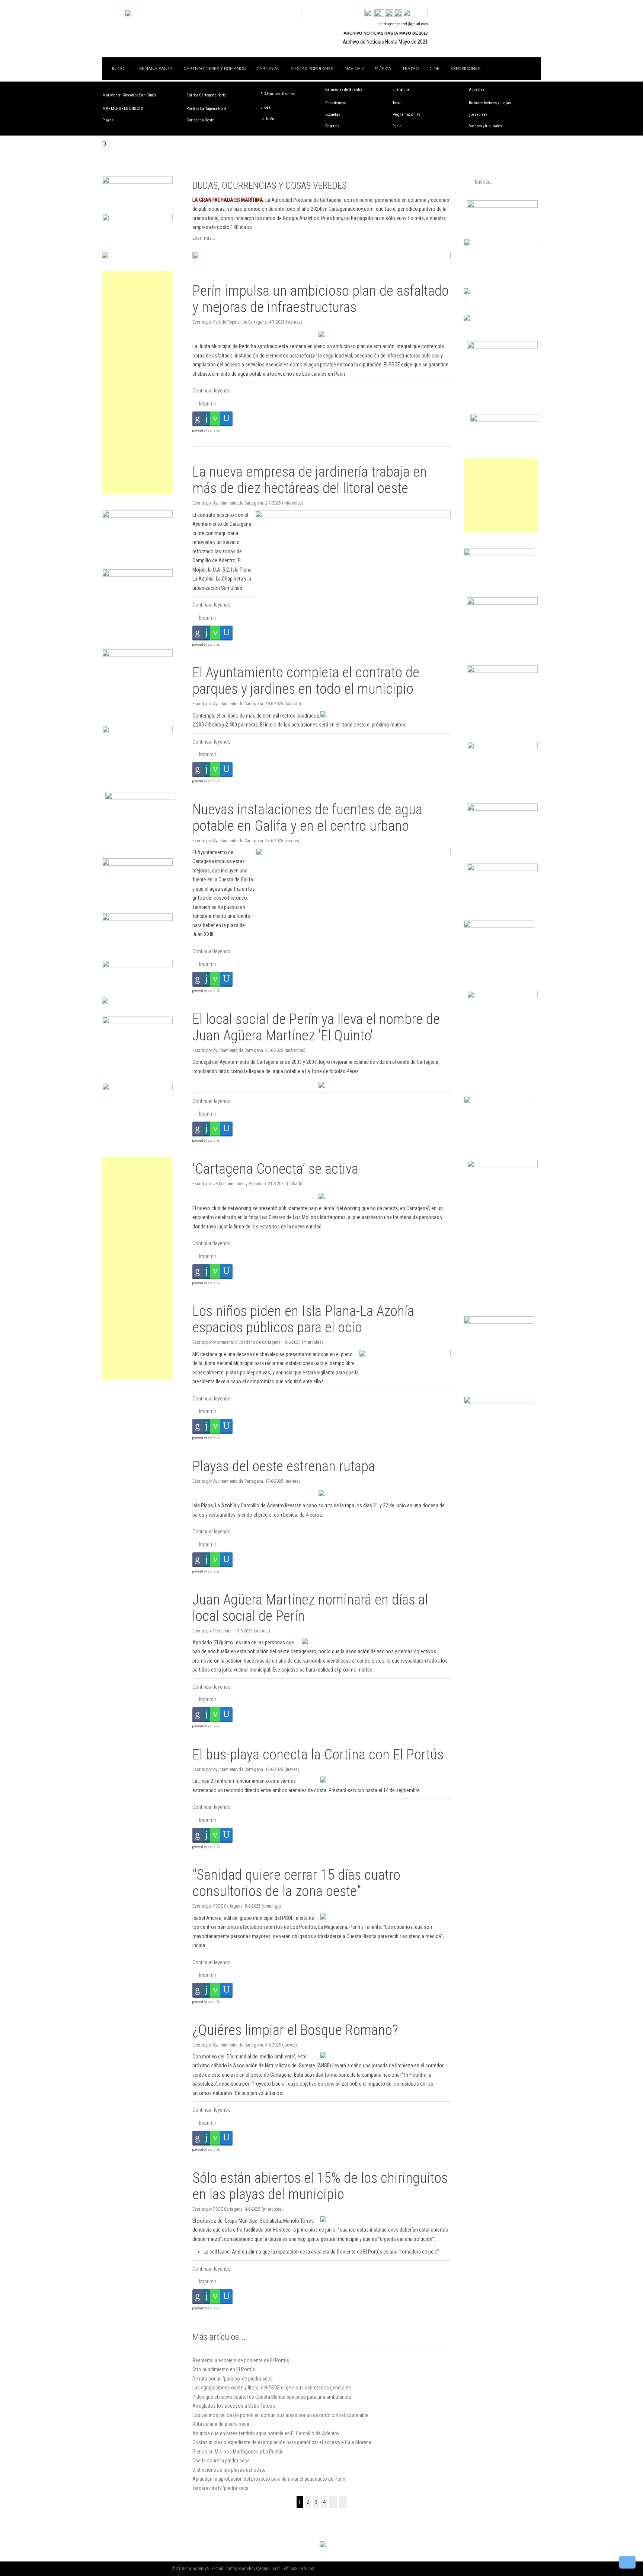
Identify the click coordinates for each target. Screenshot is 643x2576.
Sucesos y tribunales (485, 126)
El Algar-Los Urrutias (278, 94)
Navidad (354, 68)
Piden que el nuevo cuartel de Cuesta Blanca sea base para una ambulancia (272, 2397)
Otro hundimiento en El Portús (224, 2369)
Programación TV (407, 115)
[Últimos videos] (389, 13)
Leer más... (204, 238)
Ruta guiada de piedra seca (221, 2424)
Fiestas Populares (312, 68)
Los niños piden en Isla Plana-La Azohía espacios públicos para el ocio (303, 1319)
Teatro (410, 68)
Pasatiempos (336, 103)
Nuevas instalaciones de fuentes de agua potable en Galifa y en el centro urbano (307, 818)
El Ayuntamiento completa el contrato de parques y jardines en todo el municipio (306, 680)
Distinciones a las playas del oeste (229, 2470)
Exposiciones (466, 68)
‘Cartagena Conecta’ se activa (275, 1169)
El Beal (266, 107)
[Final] (343, 2502)
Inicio (118, 68)
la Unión (267, 119)
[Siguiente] (333, 2502)
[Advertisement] (137, 383)
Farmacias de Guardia (344, 90)
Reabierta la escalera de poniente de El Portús (241, 2360)
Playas (108, 120)
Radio (397, 126)
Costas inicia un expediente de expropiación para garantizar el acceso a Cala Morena (282, 2442)
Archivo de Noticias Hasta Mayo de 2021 (385, 42)
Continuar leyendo (212, 391)
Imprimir (207, 404)
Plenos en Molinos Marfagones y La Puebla (238, 2452)
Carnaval (268, 68)
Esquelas (333, 115)
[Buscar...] (415, 13)
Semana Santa (156, 68)
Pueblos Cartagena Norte (207, 109)
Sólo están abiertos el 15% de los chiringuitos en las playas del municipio (320, 2186)
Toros (396, 103)
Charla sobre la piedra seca (221, 2461)
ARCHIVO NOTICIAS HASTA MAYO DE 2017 (386, 33)
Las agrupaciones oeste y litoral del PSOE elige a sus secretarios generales (272, 2388)
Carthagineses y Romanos (215, 68)
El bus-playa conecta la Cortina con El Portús (318, 1754)
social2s (214, 430)
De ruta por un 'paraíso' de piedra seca (233, 2379)
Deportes (332, 126)
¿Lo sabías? (478, 115)
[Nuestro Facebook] (369, 13)
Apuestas (477, 90)
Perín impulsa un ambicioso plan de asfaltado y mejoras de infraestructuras (321, 299)
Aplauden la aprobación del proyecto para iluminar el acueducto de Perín (269, 2479)
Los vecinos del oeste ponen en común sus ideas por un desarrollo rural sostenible (280, 2415)
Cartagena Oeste (200, 120)
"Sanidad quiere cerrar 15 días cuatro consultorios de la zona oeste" (296, 1883)
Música (383, 68)
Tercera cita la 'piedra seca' (221, 2488)
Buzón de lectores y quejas (490, 103)
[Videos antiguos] (398, 13)
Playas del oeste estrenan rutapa (284, 1466)
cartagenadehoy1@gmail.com (404, 24)
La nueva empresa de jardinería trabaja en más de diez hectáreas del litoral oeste (310, 480)
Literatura (401, 90)
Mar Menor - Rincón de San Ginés (129, 95)
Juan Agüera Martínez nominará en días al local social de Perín (310, 1608)
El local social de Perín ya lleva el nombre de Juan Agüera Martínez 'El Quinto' (316, 1027)
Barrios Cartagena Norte (206, 95)
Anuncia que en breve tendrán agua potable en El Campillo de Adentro (266, 2433)
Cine (435, 68)
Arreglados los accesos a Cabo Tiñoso (234, 2406)
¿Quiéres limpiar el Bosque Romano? (295, 2030)
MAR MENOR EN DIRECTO (123, 109)
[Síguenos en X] (379, 13)
